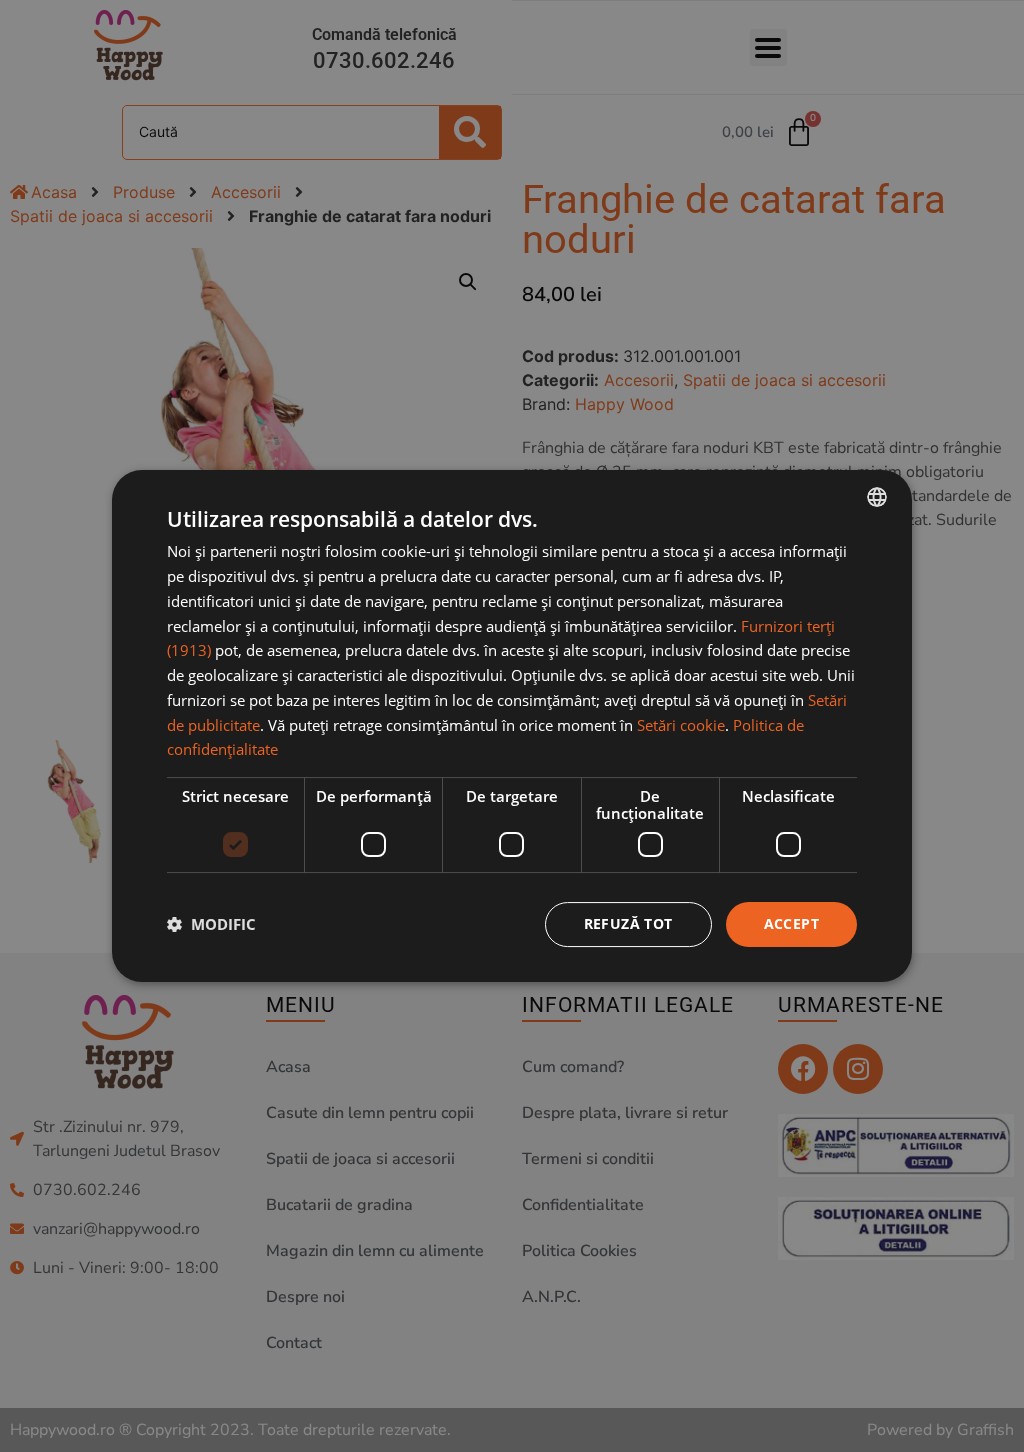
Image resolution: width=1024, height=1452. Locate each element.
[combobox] (877, 497)
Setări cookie (681, 725)
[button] (211, 925)
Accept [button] (791, 923)
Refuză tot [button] (628, 923)
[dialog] (512, 726)
